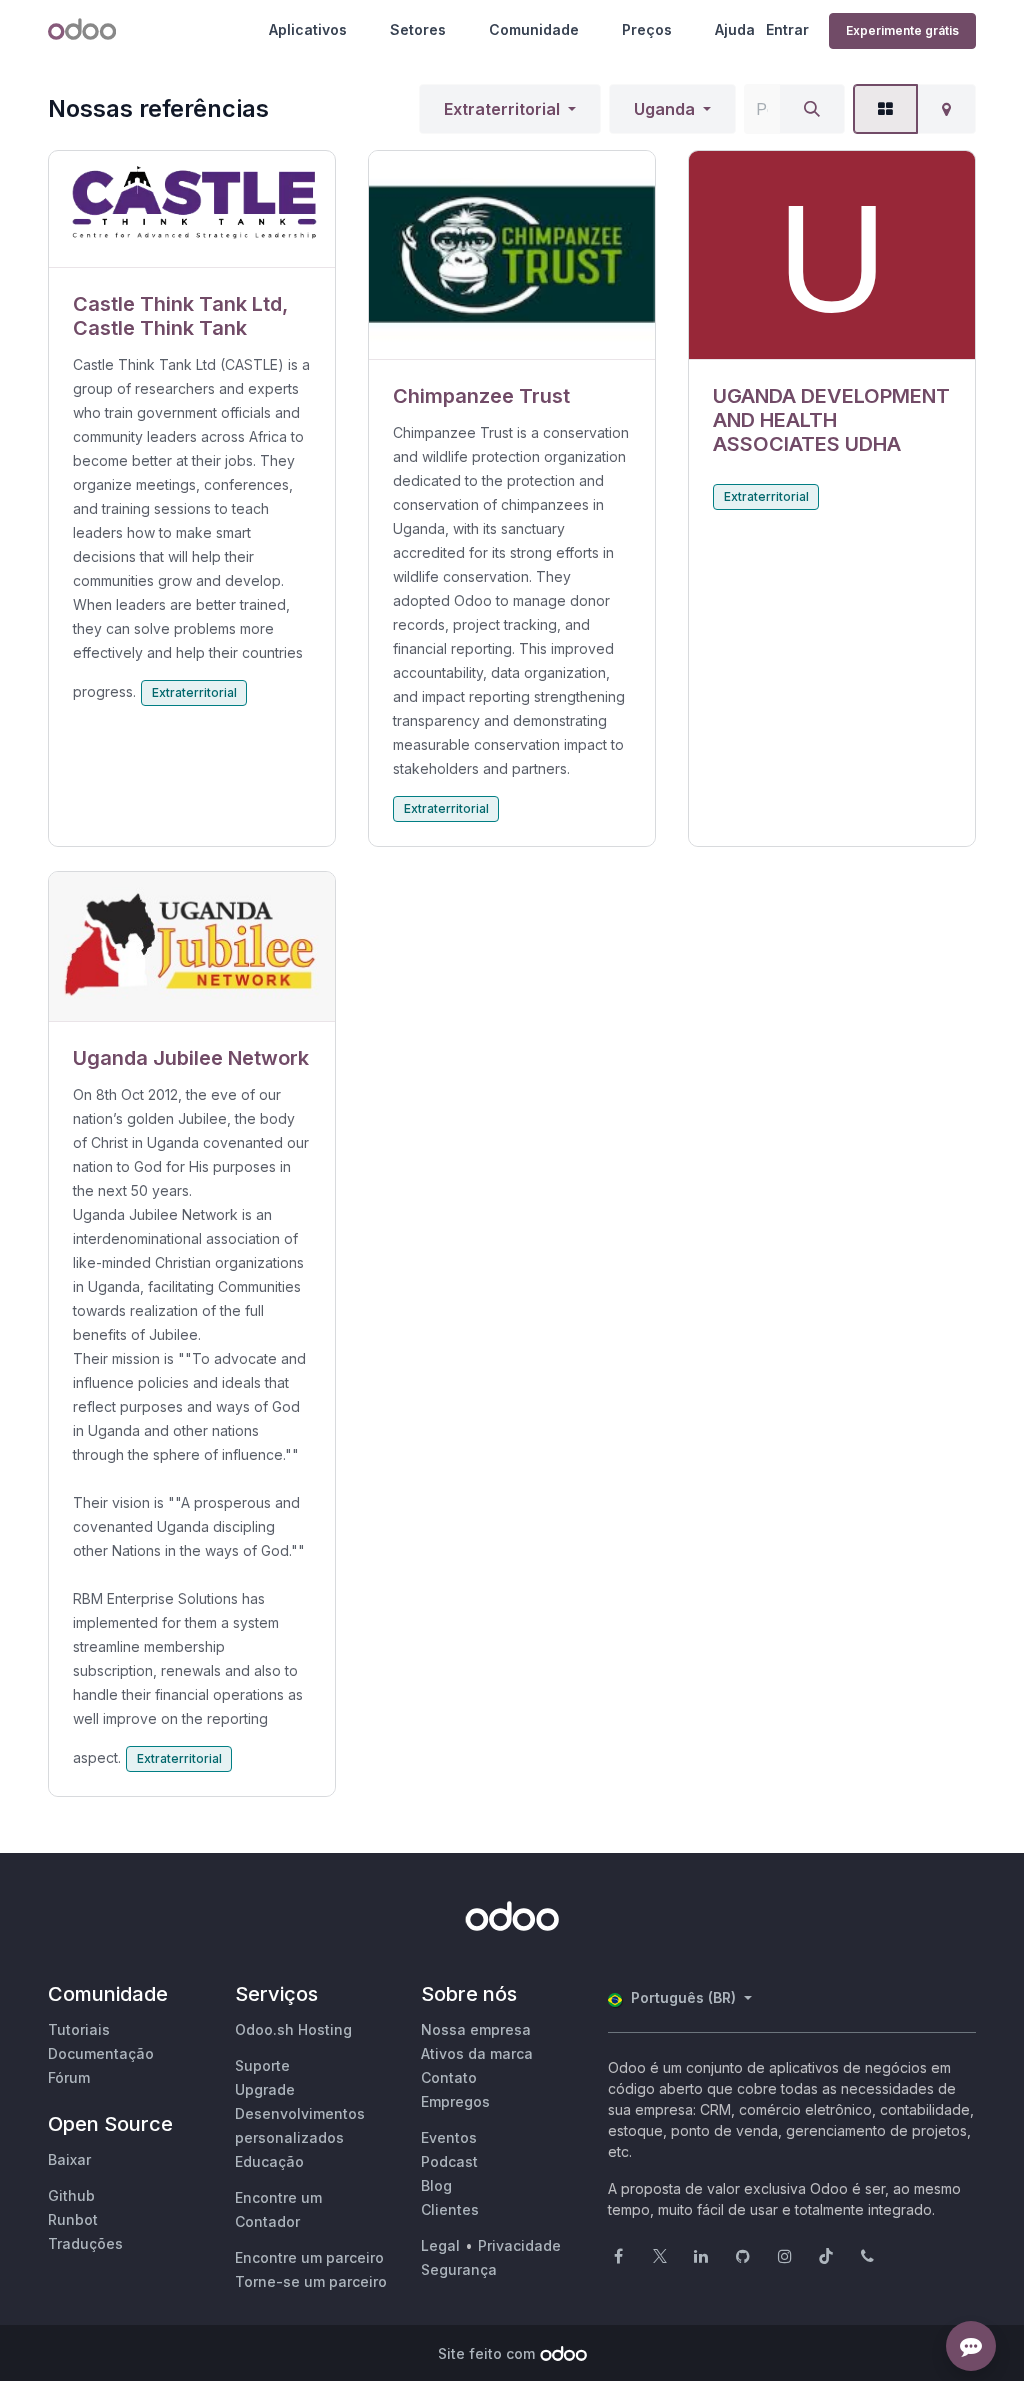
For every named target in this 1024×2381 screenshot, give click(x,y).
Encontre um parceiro (309, 2257)
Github (71, 2195)
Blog (436, 2185)
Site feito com (486, 2353)
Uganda (664, 109)
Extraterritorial (502, 109)
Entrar (787, 29)
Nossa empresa (476, 2029)
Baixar (69, 2159)
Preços (647, 29)
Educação (269, 2161)
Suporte (262, 2065)
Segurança (459, 2269)
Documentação (101, 2053)
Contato (449, 2077)
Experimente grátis (902, 30)
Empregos (455, 2101)
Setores (418, 29)
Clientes (450, 2209)
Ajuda (735, 29)
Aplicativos (308, 29)
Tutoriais (79, 2029)
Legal (440, 2245)
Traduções (85, 2243)
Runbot (73, 2219)
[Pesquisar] (812, 109)
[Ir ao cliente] (192, 209)
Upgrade (265, 2089)
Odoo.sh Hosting (293, 2029)
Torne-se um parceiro (311, 2281)
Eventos (449, 2137)
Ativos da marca (477, 2053)
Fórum (69, 2077)
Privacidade (519, 2245)
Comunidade (534, 29)
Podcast (449, 2161)
